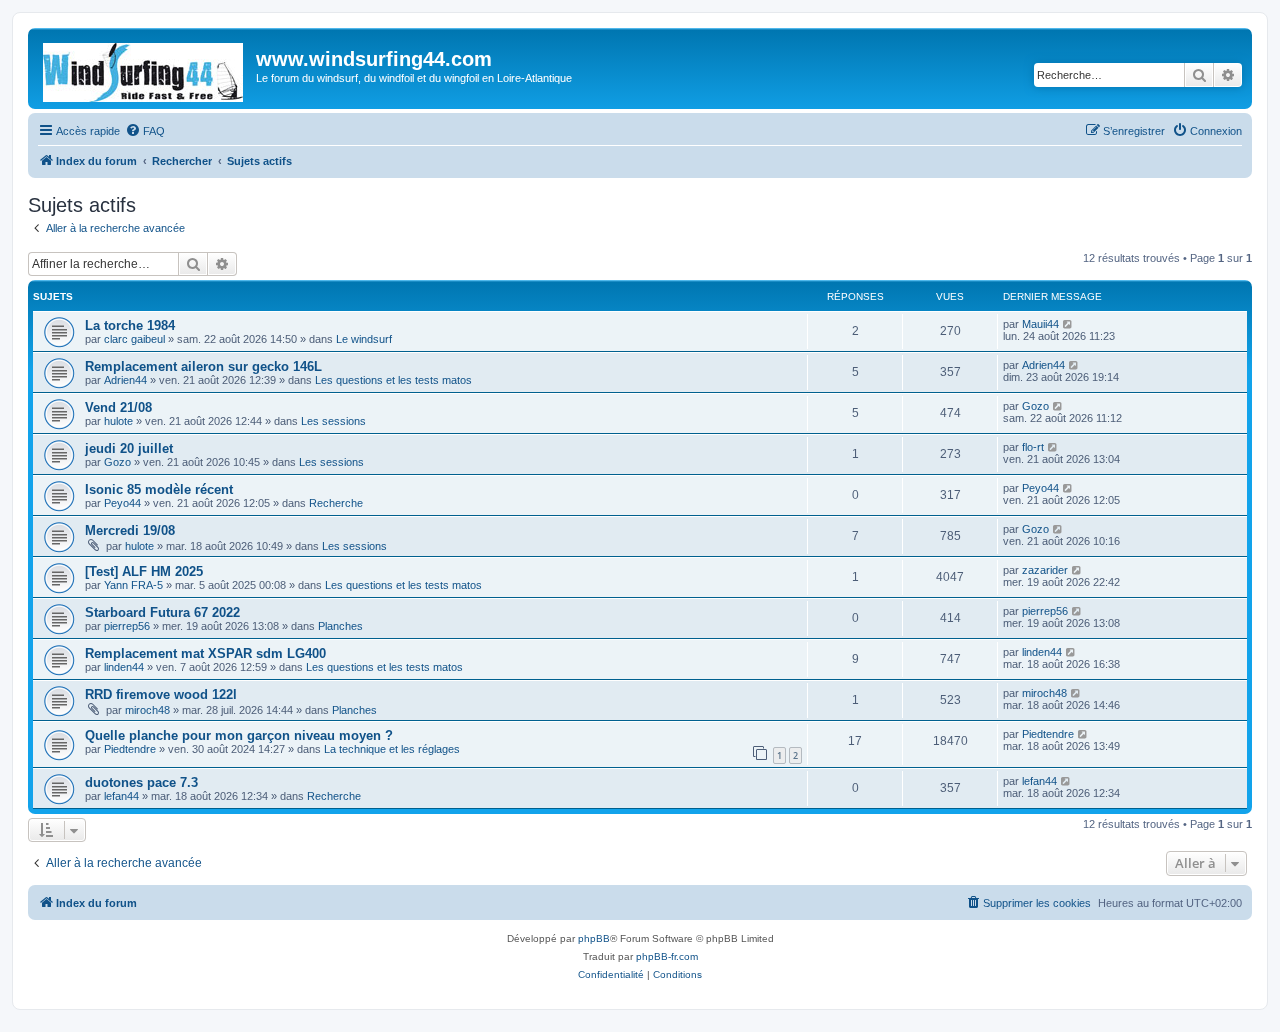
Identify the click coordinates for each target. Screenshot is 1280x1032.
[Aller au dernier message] (1068, 324)
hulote (118, 421)
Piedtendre (130, 749)
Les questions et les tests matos (393, 380)
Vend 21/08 (118, 407)
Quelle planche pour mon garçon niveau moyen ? (239, 735)
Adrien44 (125, 380)
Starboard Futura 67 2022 (162, 612)
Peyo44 (122, 503)
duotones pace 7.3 (141, 782)
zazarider (1045, 570)
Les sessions (333, 421)
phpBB (594, 938)
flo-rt (1033, 447)
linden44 (124, 667)
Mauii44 (1040, 324)
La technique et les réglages (392, 749)
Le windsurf (364, 339)
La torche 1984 (130, 325)
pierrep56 (127, 626)
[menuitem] (145, 131)
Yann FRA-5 (133, 585)
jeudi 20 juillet (129, 448)
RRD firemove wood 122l (161, 694)
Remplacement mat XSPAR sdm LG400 (205, 653)
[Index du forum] (144, 68)
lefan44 (121, 796)
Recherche (336, 503)
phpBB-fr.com (667, 956)
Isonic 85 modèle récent (159, 489)
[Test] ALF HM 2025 (144, 571)
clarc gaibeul (134, 339)
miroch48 (147, 710)
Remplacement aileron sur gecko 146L (203, 366)
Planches (340, 626)
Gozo (1035, 406)
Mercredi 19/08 (130, 530)
